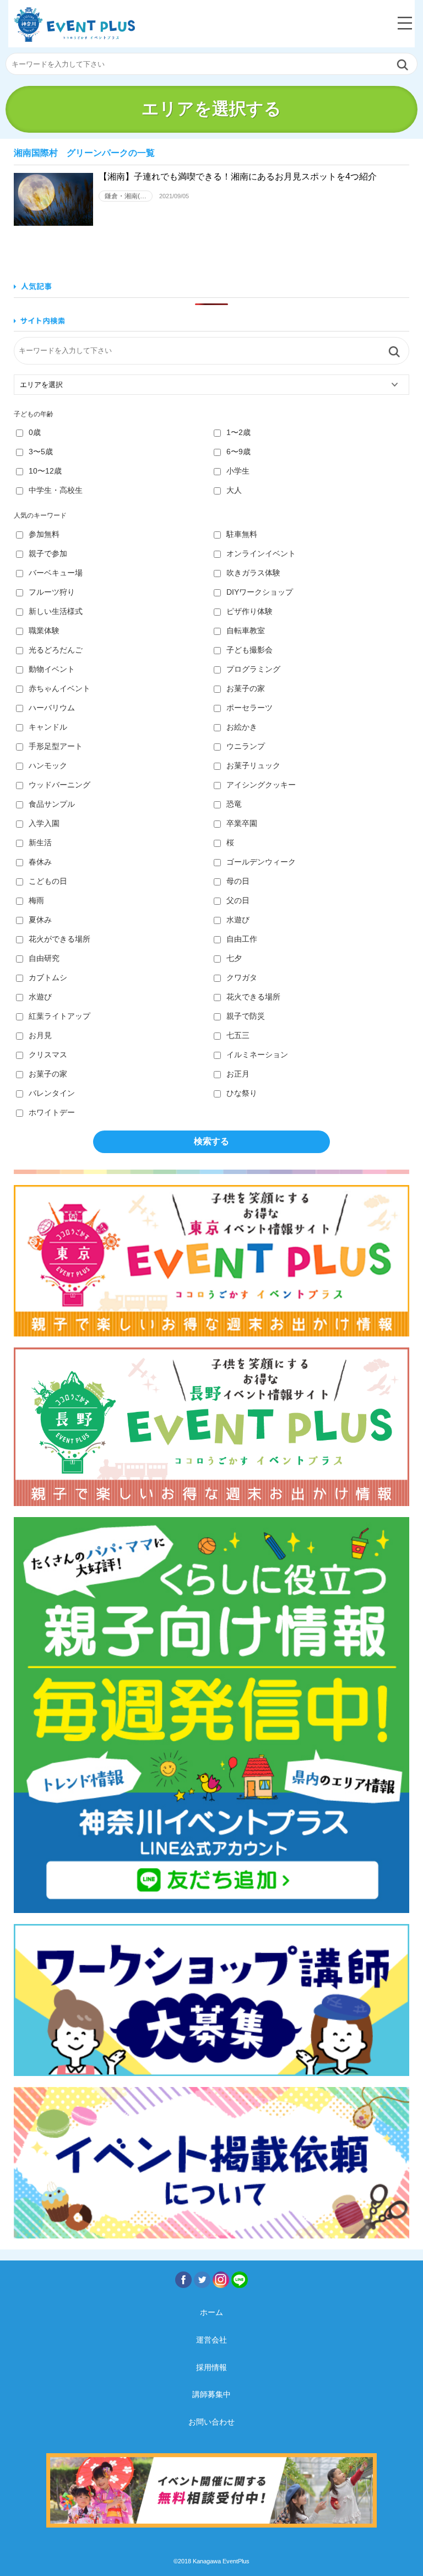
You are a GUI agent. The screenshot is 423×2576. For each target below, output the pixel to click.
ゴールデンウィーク (261, 862)
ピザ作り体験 (250, 611)
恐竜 (234, 804)
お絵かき (242, 727)
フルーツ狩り (52, 592)
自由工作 (242, 939)
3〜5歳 (41, 452)
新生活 (40, 843)
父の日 (238, 900)
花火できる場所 (253, 997)
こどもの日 (48, 881)
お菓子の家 (246, 688)
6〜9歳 (238, 452)
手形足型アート (56, 746)
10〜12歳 (45, 471)
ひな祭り (242, 1093)
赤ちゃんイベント (59, 688)
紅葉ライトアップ (59, 1016)
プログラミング (253, 669)
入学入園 (44, 823)
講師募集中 (211, 2394)
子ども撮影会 (250, 650)
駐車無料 (242, 534)
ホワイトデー (52, 1112)
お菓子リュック (253, 765)
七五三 (238, 1035)
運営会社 (211, 2340)
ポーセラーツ (250, 708)
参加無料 (44, 534)
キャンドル (48, 727)
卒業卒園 (242, 823)
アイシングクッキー (261, 785)
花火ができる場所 (59, 939)
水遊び (238, 920)
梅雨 (36, 900)
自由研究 (44, 958)
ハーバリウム (52, 708)
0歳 (35, 432)
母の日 (238, 881)
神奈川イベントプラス (74, 25)
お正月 (238, 1074)
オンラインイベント (261, 553)
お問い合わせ (211, 2422)
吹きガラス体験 (253, 573)
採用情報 (211, 2367)
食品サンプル (52, 804)
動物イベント (52, 669)
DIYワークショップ (260, 592)
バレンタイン (52, 1093)
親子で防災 (246, 1016)
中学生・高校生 (56, 490)
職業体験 (44, 631)
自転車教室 (246, 631)
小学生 (238, 471)
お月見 (40, 1035)
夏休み (40, 920)
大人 (234, 490)
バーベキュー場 (56, 573)
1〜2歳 (238, 432)
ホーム (211, 2312)
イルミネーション (257, 1055)
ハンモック (48, 765)
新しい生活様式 (56, 611)
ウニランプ (246, 746)
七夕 (234, 958)
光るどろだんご (56, 650)
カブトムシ (48, 977)
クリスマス (48, 1055)
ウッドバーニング (59, 785)
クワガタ (242, 977)
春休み (40, 862)
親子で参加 (48, 553)
